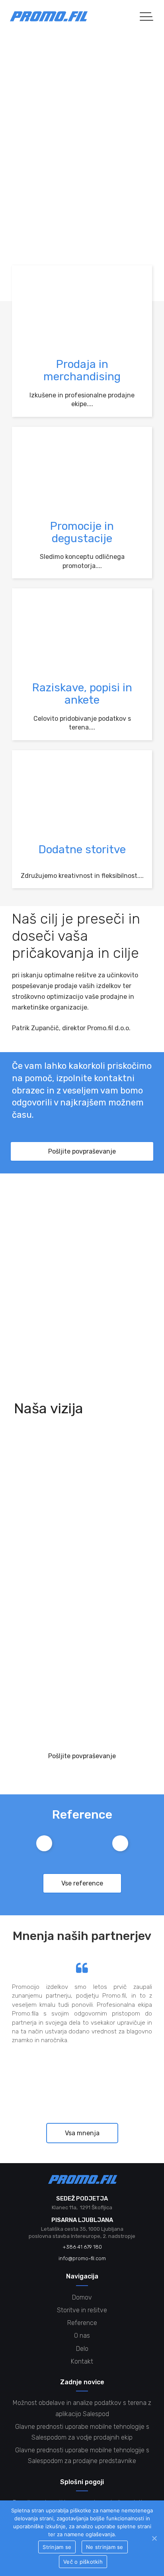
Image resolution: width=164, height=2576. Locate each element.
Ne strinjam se (105, 2547)
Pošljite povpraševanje (82, 1151)
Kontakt (82, 2361)
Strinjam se (57, 2547)
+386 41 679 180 (82, 1335)
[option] (44, 1843)
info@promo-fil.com (82, 1363)
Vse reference (82, 1883)
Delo (82, 2349)
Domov (82, 2297)
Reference (82, 2323)
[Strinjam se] (154, 2538)
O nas (82, 2336)
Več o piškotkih (83, 2562)
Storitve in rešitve (82, 2310)
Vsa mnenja (82, 2133)
